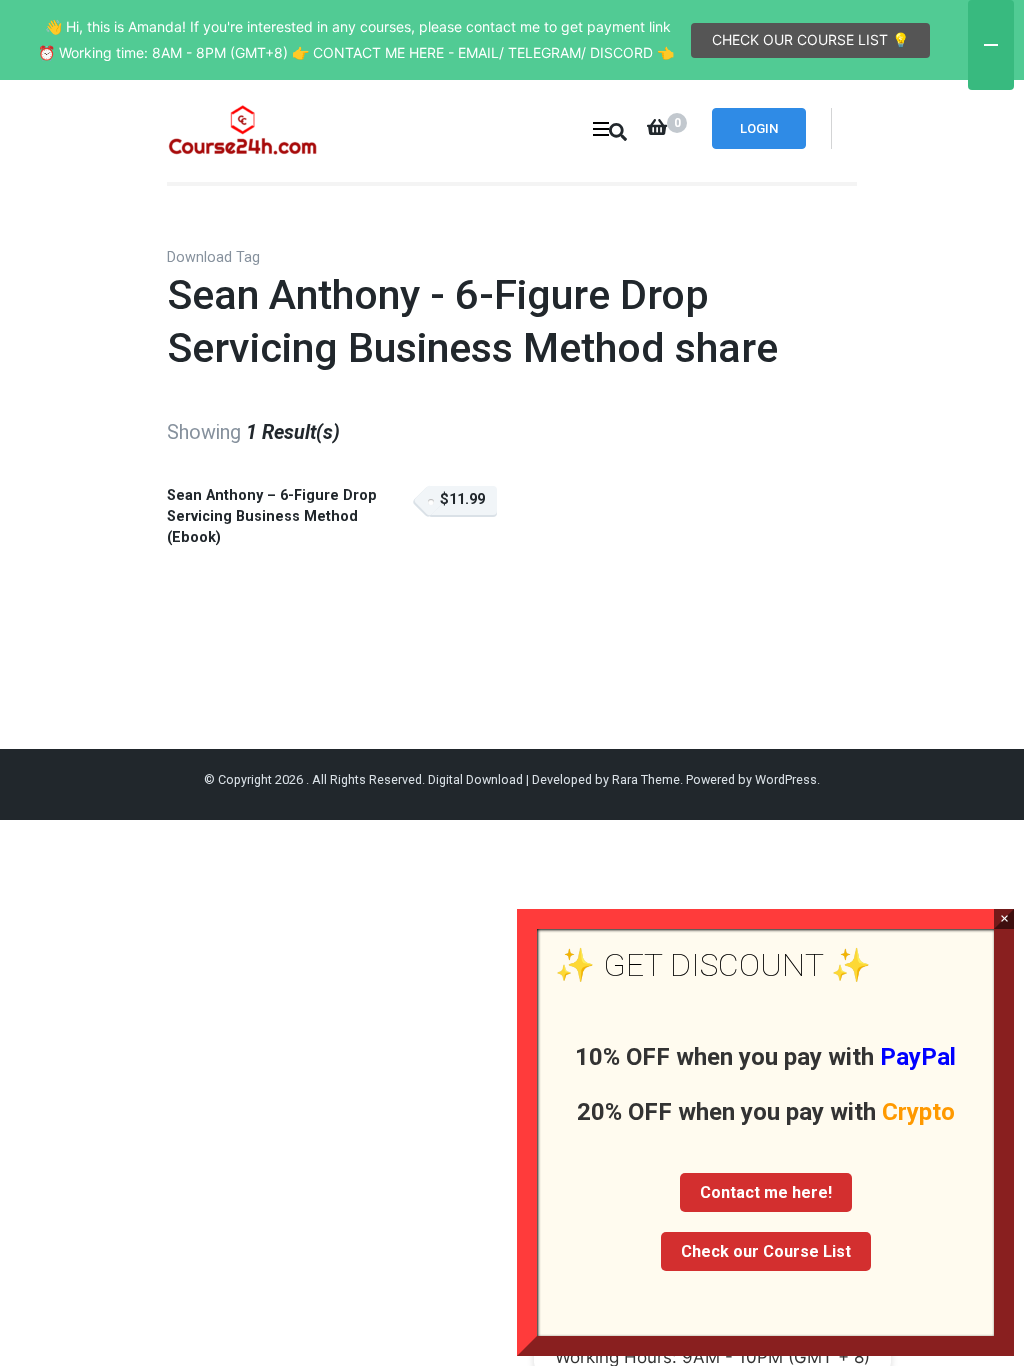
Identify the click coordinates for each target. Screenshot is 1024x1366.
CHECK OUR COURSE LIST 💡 (810, 39)
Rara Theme (646, 779)
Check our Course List (766, 1251)
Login (759, 128)
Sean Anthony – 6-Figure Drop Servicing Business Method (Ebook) (272, 516)
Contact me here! (766, 1192)
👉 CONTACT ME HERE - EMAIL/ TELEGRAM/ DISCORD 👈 (483, 52)
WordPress (786, 779)
